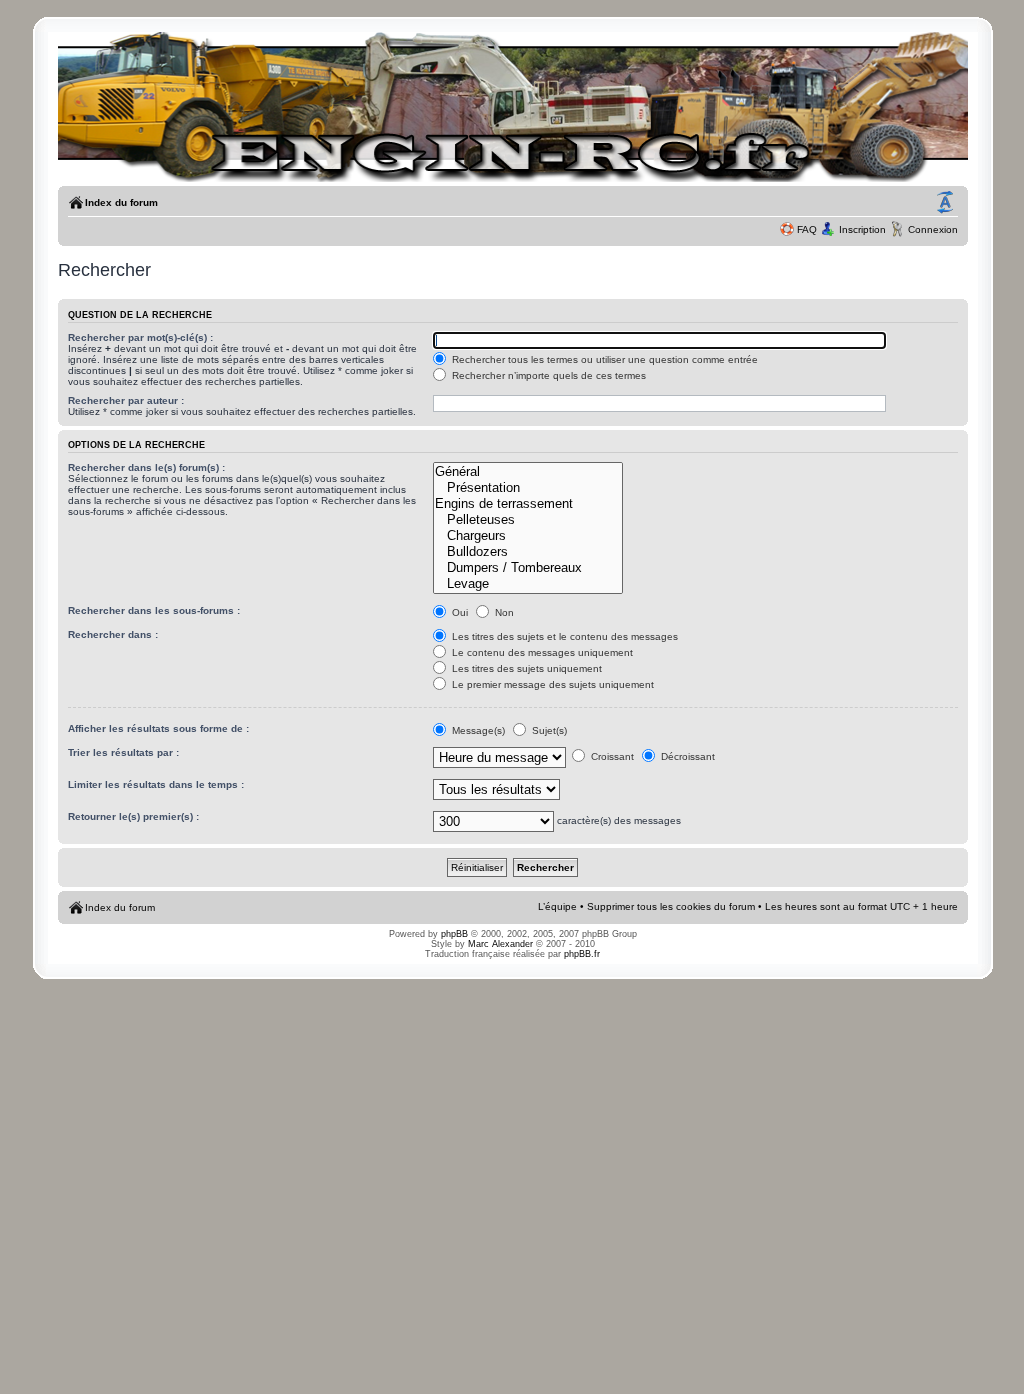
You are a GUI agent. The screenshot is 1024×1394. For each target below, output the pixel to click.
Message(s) (478, 730)
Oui (458, 612)
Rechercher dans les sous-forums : (154, 610)
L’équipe (557, 906)
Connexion (933, 229)
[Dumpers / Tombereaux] (528, 568)
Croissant (611, 756)
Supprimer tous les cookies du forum (671, 906)
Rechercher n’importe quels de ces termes (547, 375)
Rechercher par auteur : (126, 400)
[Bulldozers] (528, 552)
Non (503, 612)
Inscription (862, 229)
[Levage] (528, 584)
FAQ (807, 229)
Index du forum (121, 202)
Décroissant (686, 756)
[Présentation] (528, 488)
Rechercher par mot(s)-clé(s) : (140, 337)
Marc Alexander (500, 944)
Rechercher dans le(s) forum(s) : (146, 467)
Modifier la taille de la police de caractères (945, 203)
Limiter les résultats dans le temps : (156, 784)
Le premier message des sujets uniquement (551, 684)
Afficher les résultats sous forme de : (158, 728)
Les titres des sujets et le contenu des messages (563, 636)
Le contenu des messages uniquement (541, 652)
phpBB (454, 934)
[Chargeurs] (528, 536)
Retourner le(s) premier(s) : (133, 816)
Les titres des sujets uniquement (525, 668)
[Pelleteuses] (528, 520)
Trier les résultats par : (123, 752)
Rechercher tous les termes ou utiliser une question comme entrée (603, 359)
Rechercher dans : (113, 634)
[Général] (528, 472)
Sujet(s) (548, 730)
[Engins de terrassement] (528, 504)
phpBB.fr (582, 954)
